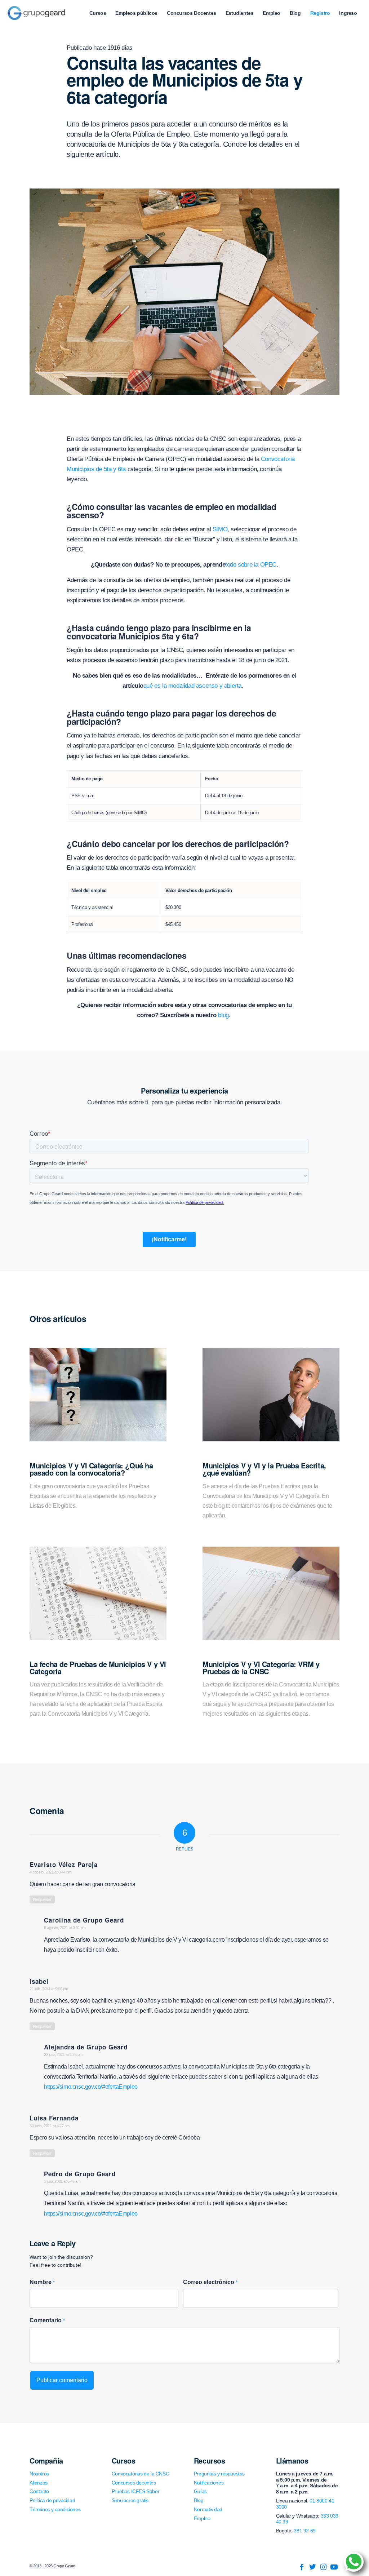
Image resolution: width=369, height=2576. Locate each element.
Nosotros (39, 2474)
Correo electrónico (210, 2282)
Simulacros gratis (130, 2500)
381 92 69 (304, 2531)
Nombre (42, 2282)
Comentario (47, 2320)
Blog (199, 2500)
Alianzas (39, 2483)
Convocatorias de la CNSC (140, 2474)
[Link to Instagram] (323, 2567)
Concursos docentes (134, 2483)
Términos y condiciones (55, 2509)
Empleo (202, 2518)
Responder (42, 1899)
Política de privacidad (52, 2500)
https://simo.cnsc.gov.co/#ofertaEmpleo (91, 2087)
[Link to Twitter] (312, 2567)
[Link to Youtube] (334, 2567)
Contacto (39, 2491)
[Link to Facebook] (302, 2567)
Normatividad (208, 2509)
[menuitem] (98, 13)
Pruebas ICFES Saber (135, 2491)
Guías (200, 2491)
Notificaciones (209, 2483)
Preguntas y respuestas (219, 2474)
